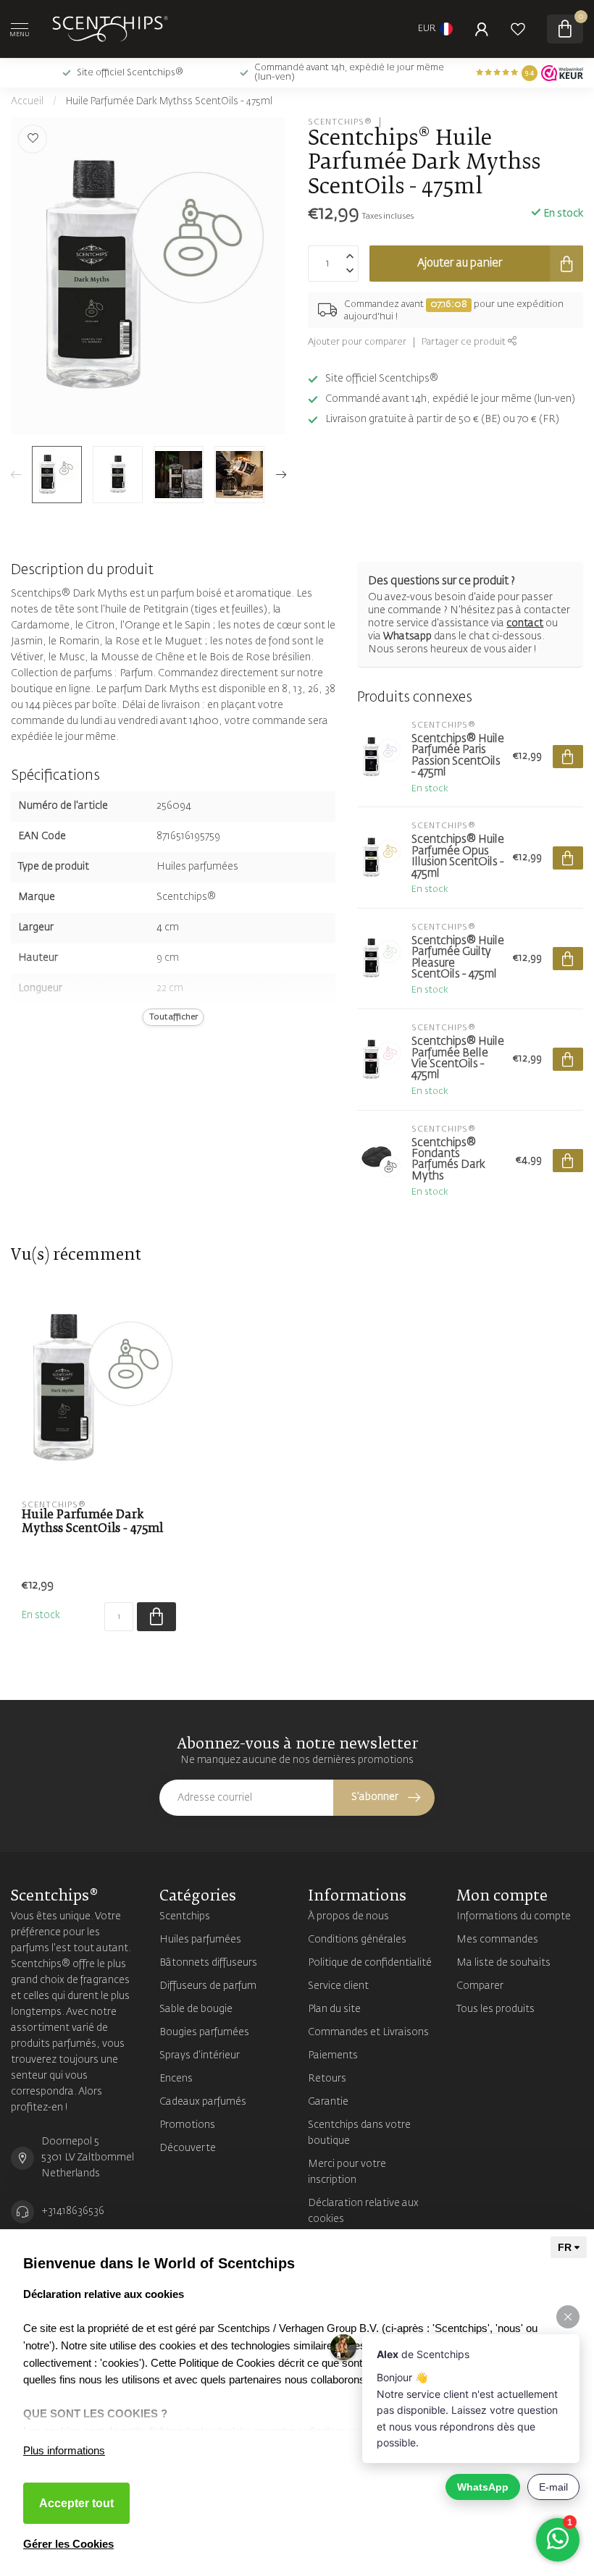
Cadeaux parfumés (203, 2102)
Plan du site (334, 2009)
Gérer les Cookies (68, 2544)
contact (525, 623)
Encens (176, 2079)
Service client (338, 1986)
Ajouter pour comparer (357, 342)
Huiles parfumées (200, 1940)
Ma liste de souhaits (503, 1963)
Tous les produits (495, 2009)
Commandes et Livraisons (368, 2032)
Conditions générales (357, 1940)
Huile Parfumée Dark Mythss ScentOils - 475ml (169, 102)
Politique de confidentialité (370, 1963)
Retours (327, 2079)
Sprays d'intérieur (200, 2055)
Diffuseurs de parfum (208, 1986)
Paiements (333, 2055)
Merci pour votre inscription (347, 2172)
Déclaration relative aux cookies (363, 2211)
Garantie (328, 2102)
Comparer (480, 1986)
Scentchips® (340, 122)
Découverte (188, 2148)
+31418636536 (73, 2211)
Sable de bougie (196, 2009)
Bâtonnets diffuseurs (208, 1963)
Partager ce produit (465, 342)
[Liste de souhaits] (518, 29)
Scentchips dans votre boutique (359, 2133)
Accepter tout (76, 2503)
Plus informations (64, 2450)
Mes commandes (497, 1940)
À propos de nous (348, 1916)
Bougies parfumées (204, 2032)
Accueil (27, 102)
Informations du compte (514, 1916)
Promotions (187, 2125)
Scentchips (185, 1916)
